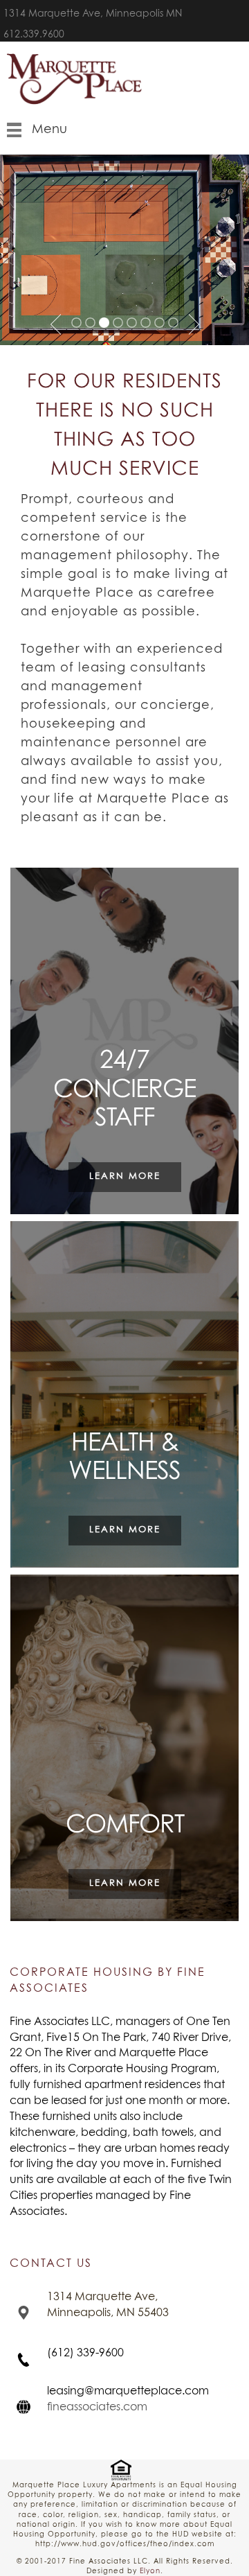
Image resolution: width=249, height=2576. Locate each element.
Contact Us (51, 2263)
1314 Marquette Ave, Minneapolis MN (93, 14)
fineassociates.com (97, 2407)
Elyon (150, 2571)
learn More (125, 1176)
